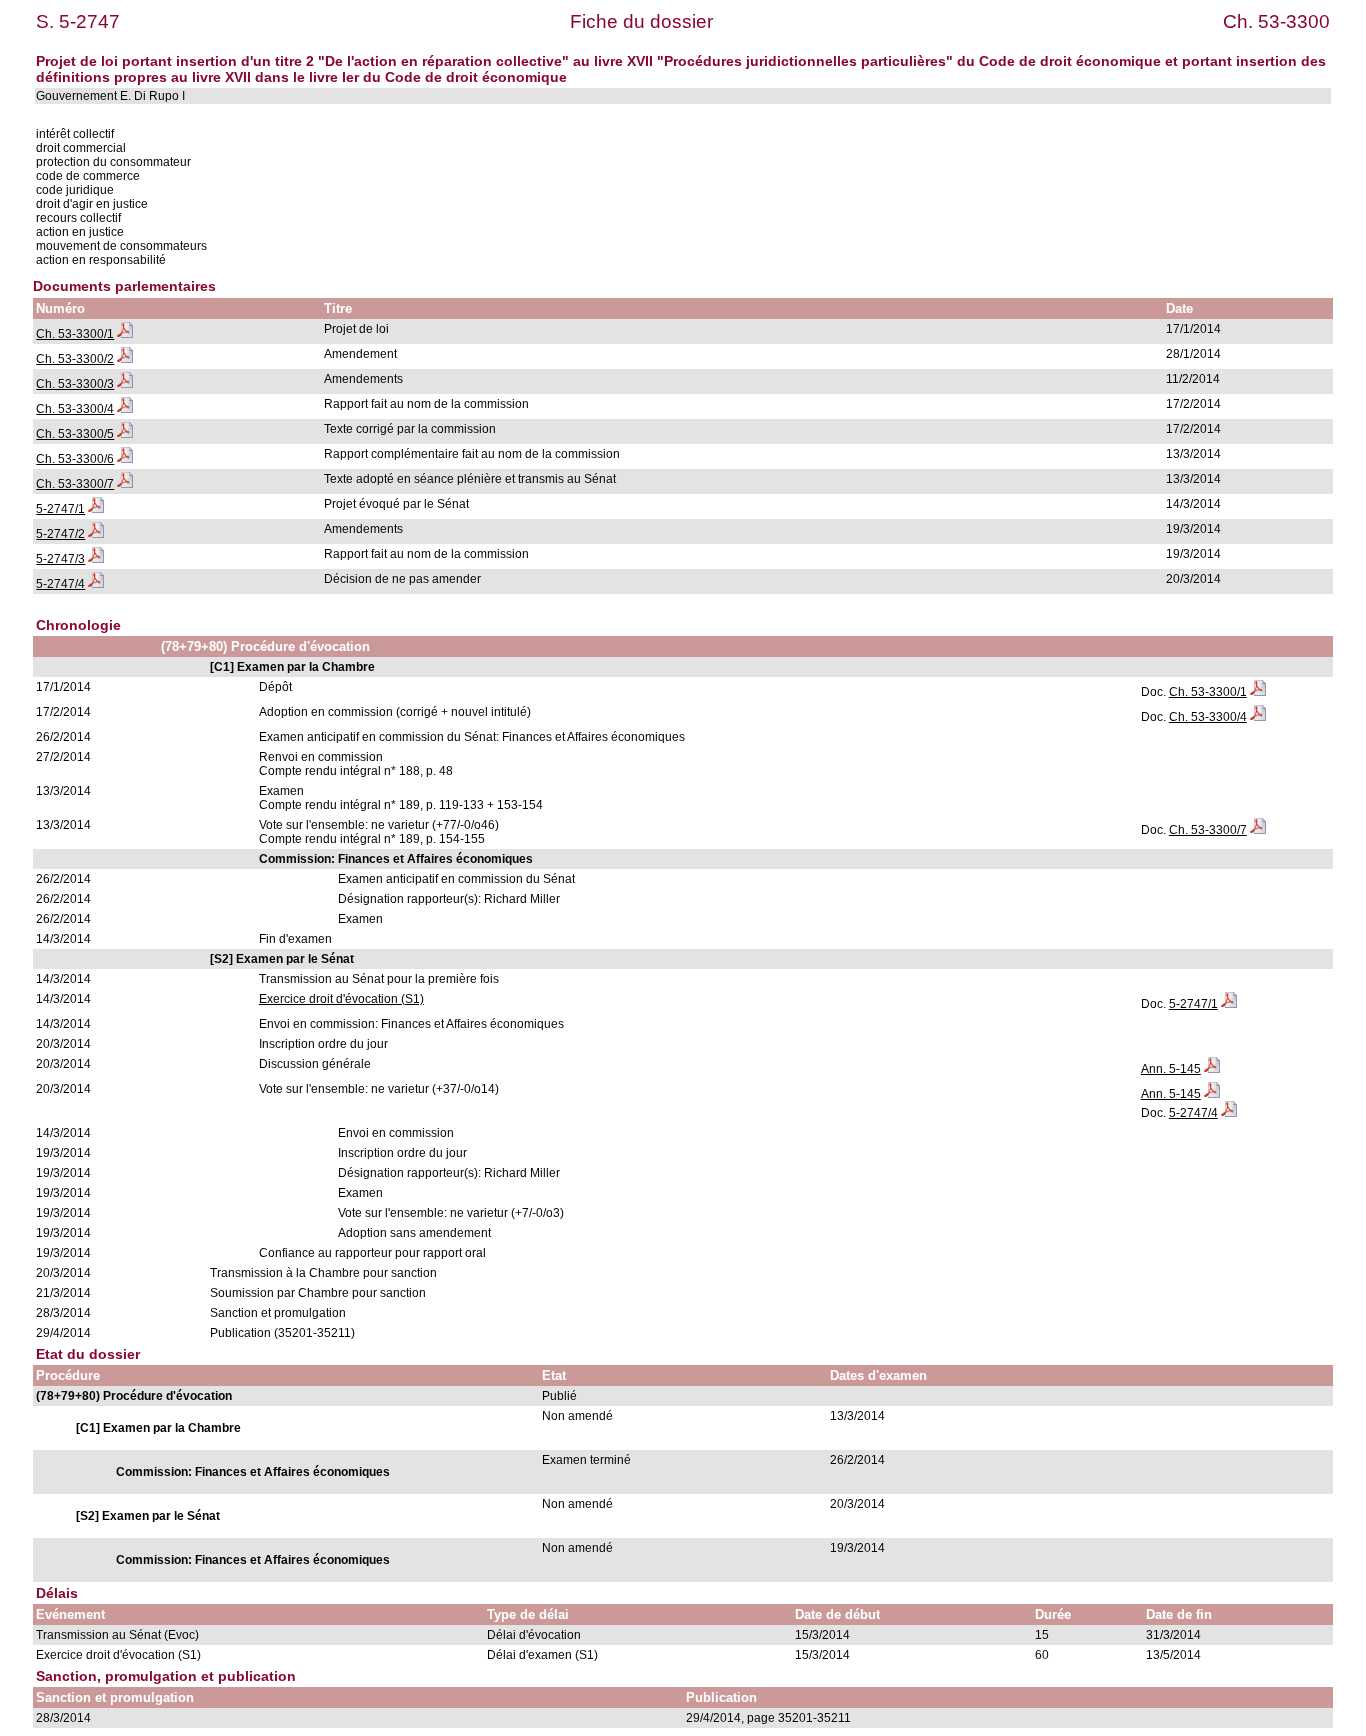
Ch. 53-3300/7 (75, 484)
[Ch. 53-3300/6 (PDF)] (125, 459)
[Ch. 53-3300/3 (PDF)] (125, 384)
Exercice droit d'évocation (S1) (341, 999)
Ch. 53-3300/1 (75, 334)
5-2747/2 (60, 534)
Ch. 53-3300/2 (75, 359)
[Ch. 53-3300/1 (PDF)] (125, 334)
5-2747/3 (60, 559)
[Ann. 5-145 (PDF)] (1212, 1069)
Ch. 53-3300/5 (75, 434)
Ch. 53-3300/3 (75, 384)
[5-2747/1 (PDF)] (96, 509)
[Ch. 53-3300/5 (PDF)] (125, 434)
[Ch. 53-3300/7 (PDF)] (125, 484)
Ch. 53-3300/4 (75, 409)
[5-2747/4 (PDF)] (96, 584)
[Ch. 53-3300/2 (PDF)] (125, 359)
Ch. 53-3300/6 (75, 459)
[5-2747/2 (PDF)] (96, 534)
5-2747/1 (60, 509)
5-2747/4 (60, 584)
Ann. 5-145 (1171, 1069)
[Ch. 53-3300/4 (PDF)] (125, 409)
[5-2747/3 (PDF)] (96, 559)
